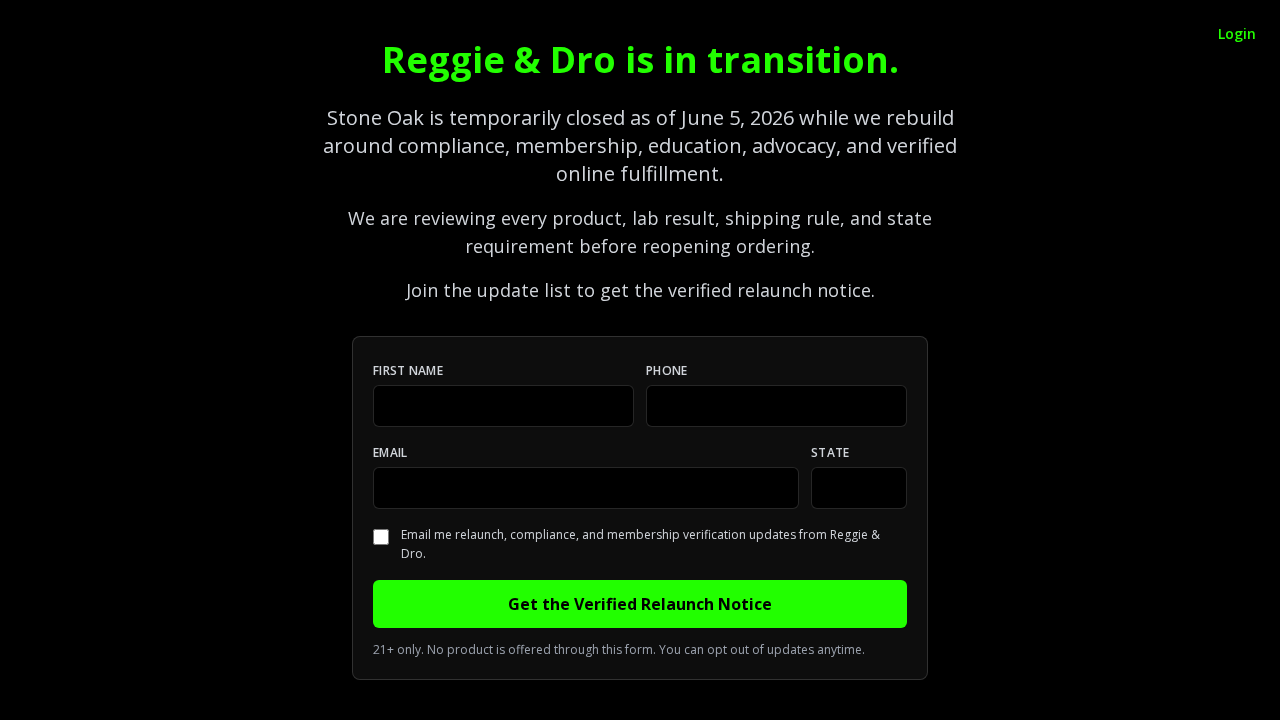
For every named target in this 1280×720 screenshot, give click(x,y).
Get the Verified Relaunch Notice (640, 604)
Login (1237, 33)
